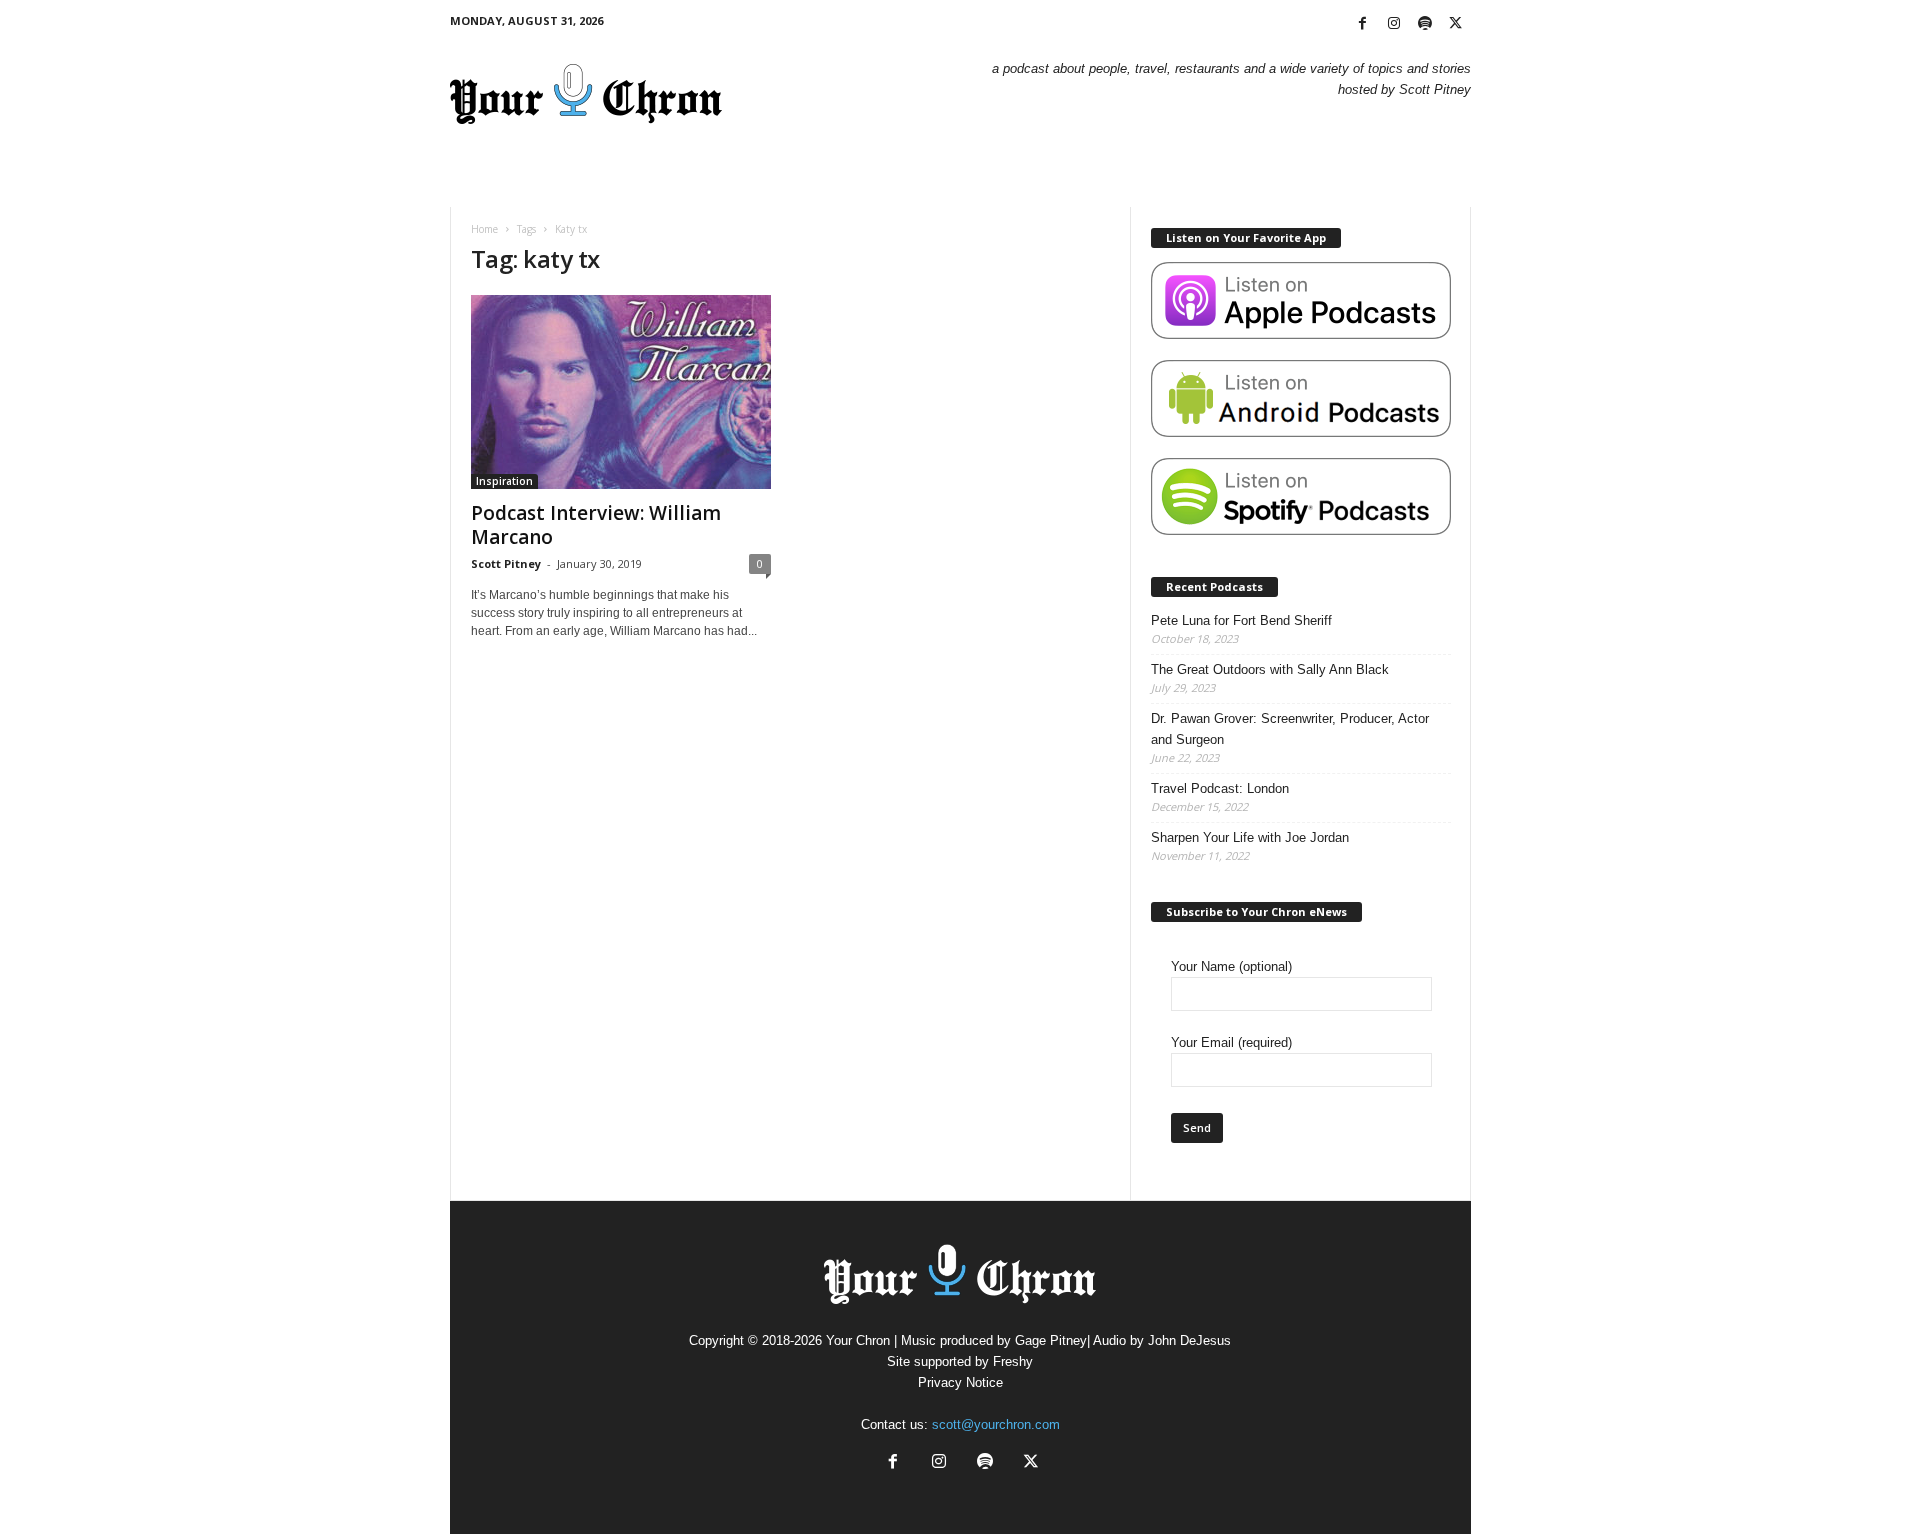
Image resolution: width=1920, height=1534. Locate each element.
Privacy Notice (960, 1382)
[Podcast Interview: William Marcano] (621, 392)
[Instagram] (1394, 24)
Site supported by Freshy (960, 1361)
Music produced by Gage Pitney (994, 1340)
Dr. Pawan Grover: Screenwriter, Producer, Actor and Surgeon (1290, 729)
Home (484, 229)
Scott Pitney (506, 563)
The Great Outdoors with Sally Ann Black (1270, 669)
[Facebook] (1363, 24)
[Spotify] (1425, 24)
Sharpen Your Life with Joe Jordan (1250, 837)
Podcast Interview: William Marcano (596, 525)
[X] (1456, 24)
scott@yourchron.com (996, 1424)
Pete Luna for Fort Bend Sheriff (1241, 620)
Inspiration (504, 481)
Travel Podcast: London (1220, 788)
